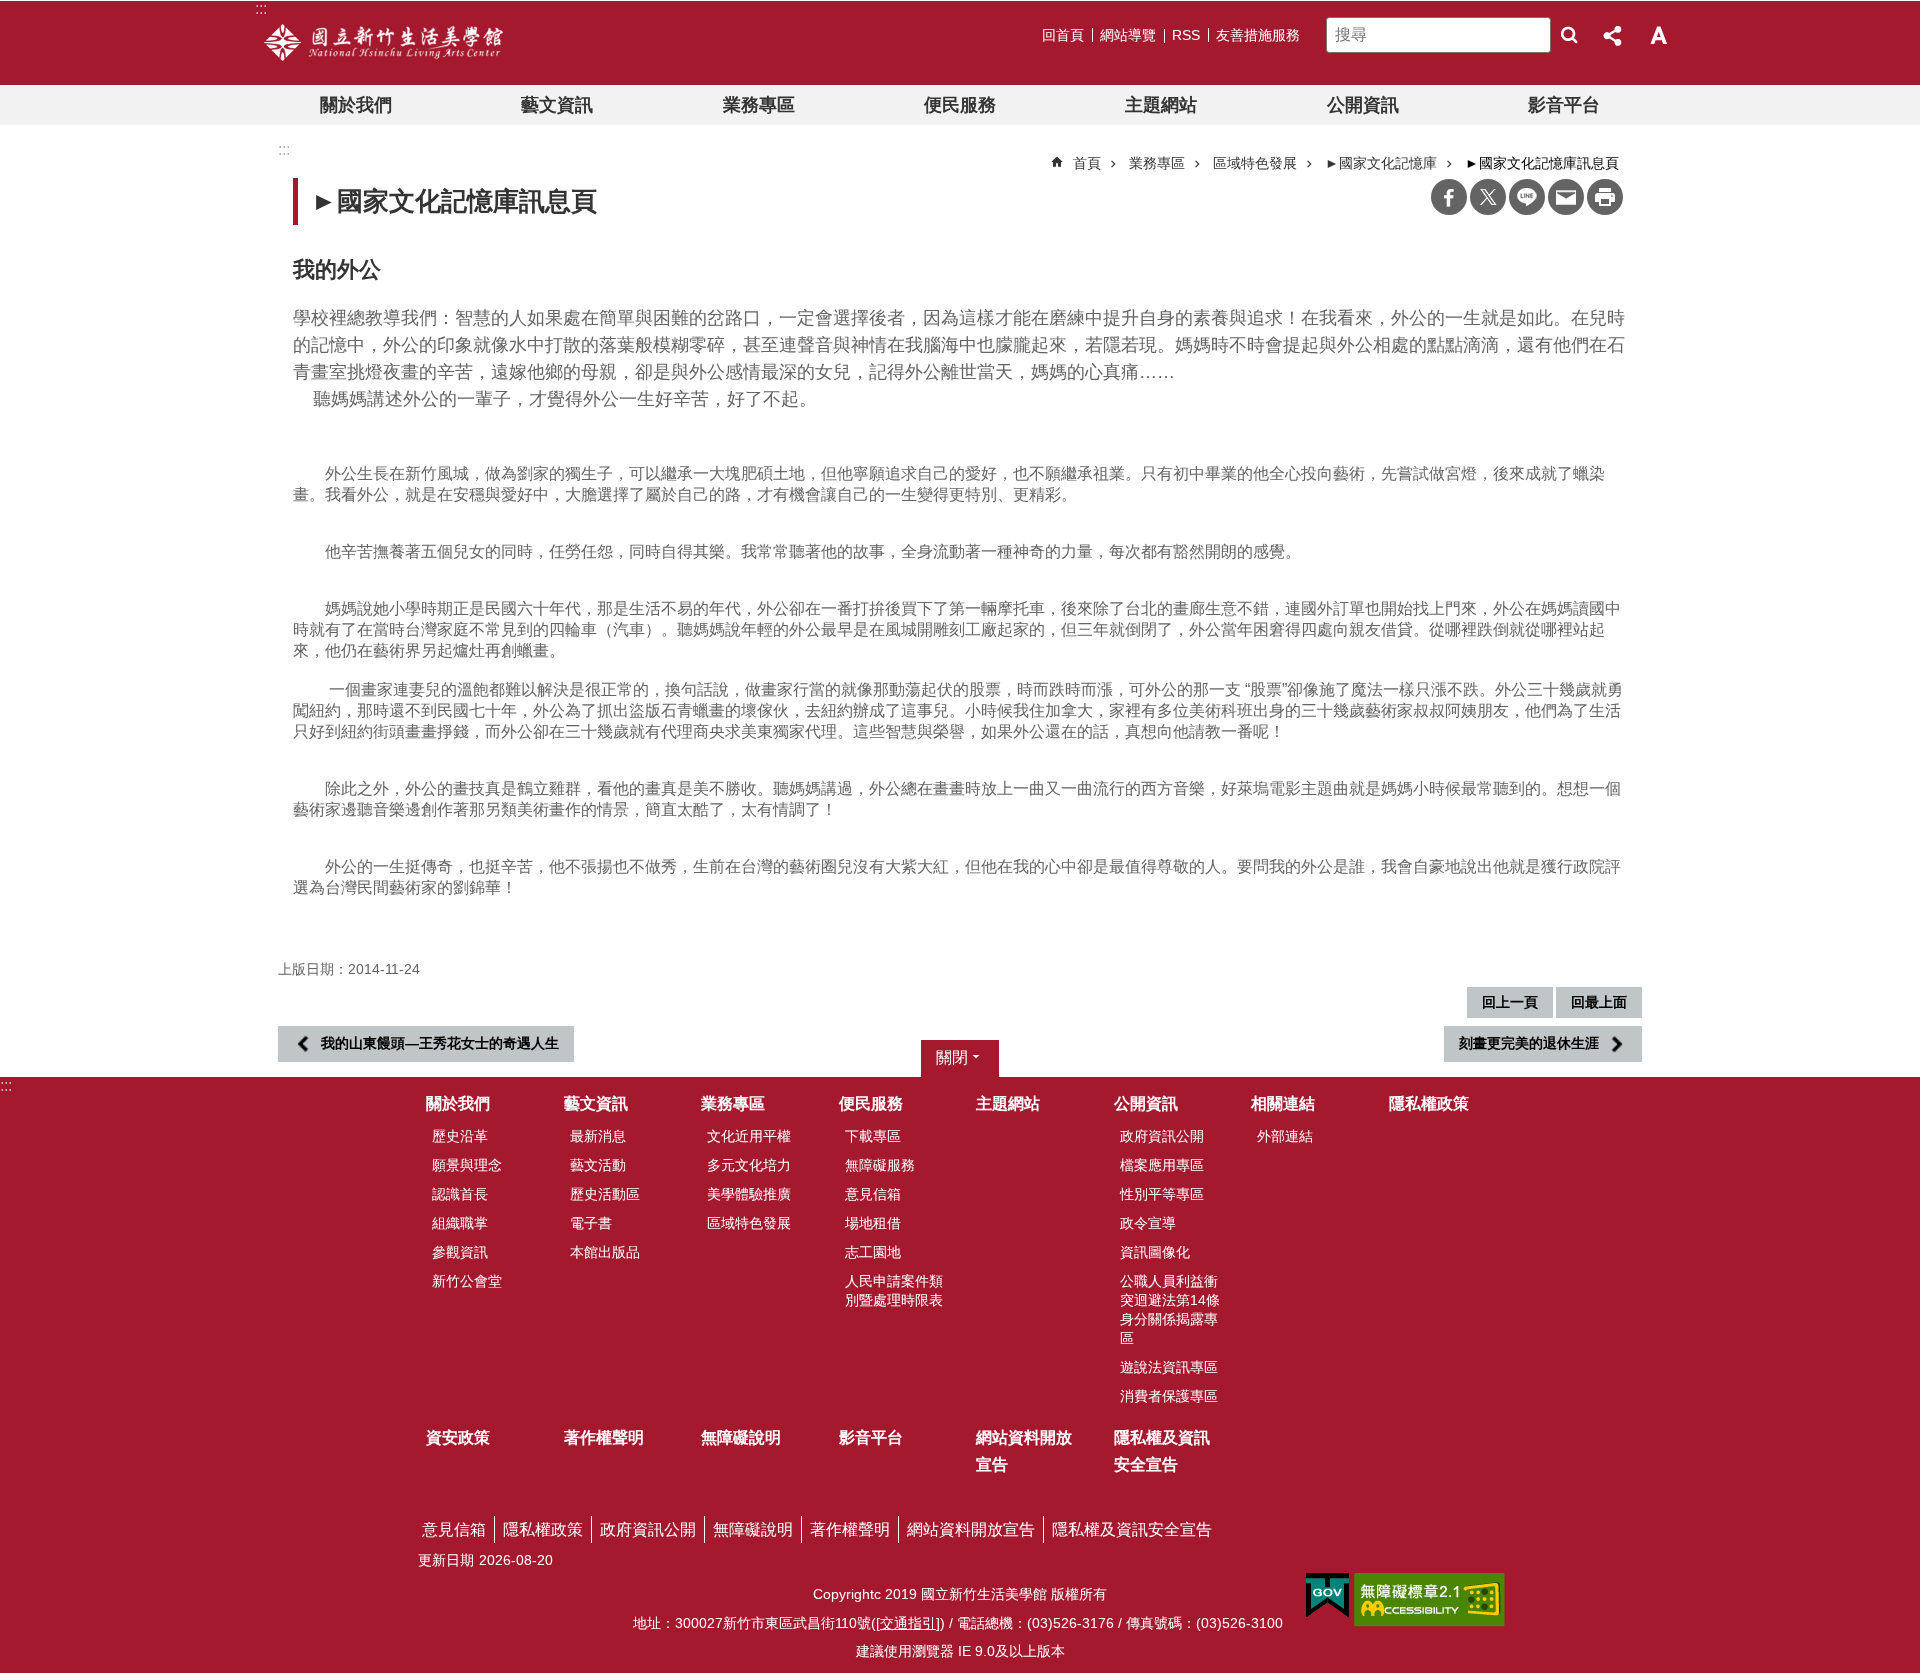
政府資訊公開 (1162, 1136)
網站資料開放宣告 (1024, 1451)
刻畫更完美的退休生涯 (1529, 1043)
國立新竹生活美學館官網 (383, 43)
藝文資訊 (557, 105)
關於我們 (356, 105)
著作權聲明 (604, 1437)
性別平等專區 (1162, 1194)
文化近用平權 (749, 1136)
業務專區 (759, 105)
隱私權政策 (1429, 1103)
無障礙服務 (880, 1165)
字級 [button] (1658, 35)
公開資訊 (1363, 105)
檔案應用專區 (1162, 1165)
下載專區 (873, 1136)
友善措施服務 (1258, 35)
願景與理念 (467, 1165)
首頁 (1087, 163)
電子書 (591, 1223)
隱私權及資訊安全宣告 (1162, 1451)
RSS (1186, 35)
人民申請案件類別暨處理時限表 (894, 1290)
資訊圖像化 (1155, 1252)
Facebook (1449, 197)
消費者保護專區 (1169, 1396)
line (1527, 197)
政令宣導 (1148, 1223)
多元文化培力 (749, 1165)
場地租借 (873, 1223)
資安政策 (458, 1437)
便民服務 (960, 105)
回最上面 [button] (1599, 1002)
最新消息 (598, 1136)
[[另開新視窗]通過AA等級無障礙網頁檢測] (1429, 1600)
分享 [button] (1614, 35)
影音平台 (1564, 105)
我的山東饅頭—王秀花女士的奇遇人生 (440, 1043)
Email (1566, 197)
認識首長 (460, 1194)
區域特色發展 (1255, 163)
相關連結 (1283, 1103)
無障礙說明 (741, 1437)
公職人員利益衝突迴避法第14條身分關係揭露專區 (1170, 1309)
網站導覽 (1128, 35)
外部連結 (1285, 1136)
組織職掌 (460, 1223)
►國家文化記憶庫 (1381, 163)
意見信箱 (873, 1194)
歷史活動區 (605, 1194)
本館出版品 (605, 1252)
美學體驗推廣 (749, 1194)
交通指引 (908, 1623)
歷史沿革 (460, 1136)
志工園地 (873, 1252)
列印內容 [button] (1605, 197)
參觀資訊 (460, 1252)
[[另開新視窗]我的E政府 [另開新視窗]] (1327, 1596)
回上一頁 (1510, 1002)
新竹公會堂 (467, 1281)
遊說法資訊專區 (1169, 1367)
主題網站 (1161, 105)
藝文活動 (598, 1165)
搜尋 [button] (1569, 35)
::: (6, 1085)
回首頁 (1063, 35)
